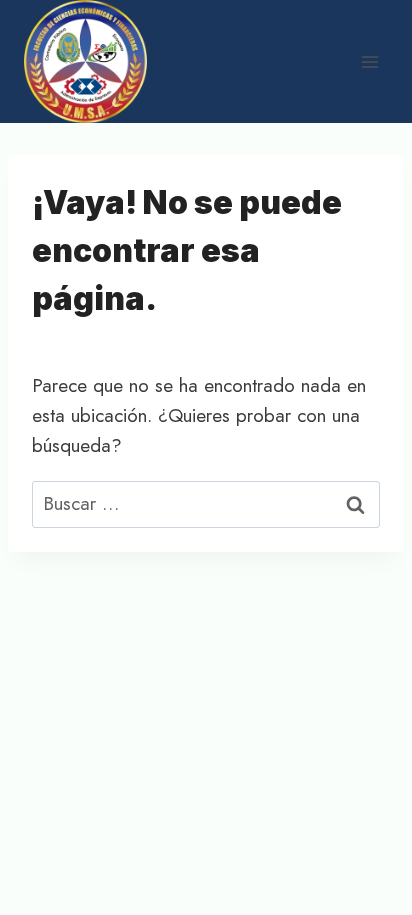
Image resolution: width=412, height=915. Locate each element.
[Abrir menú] (369, 61)
